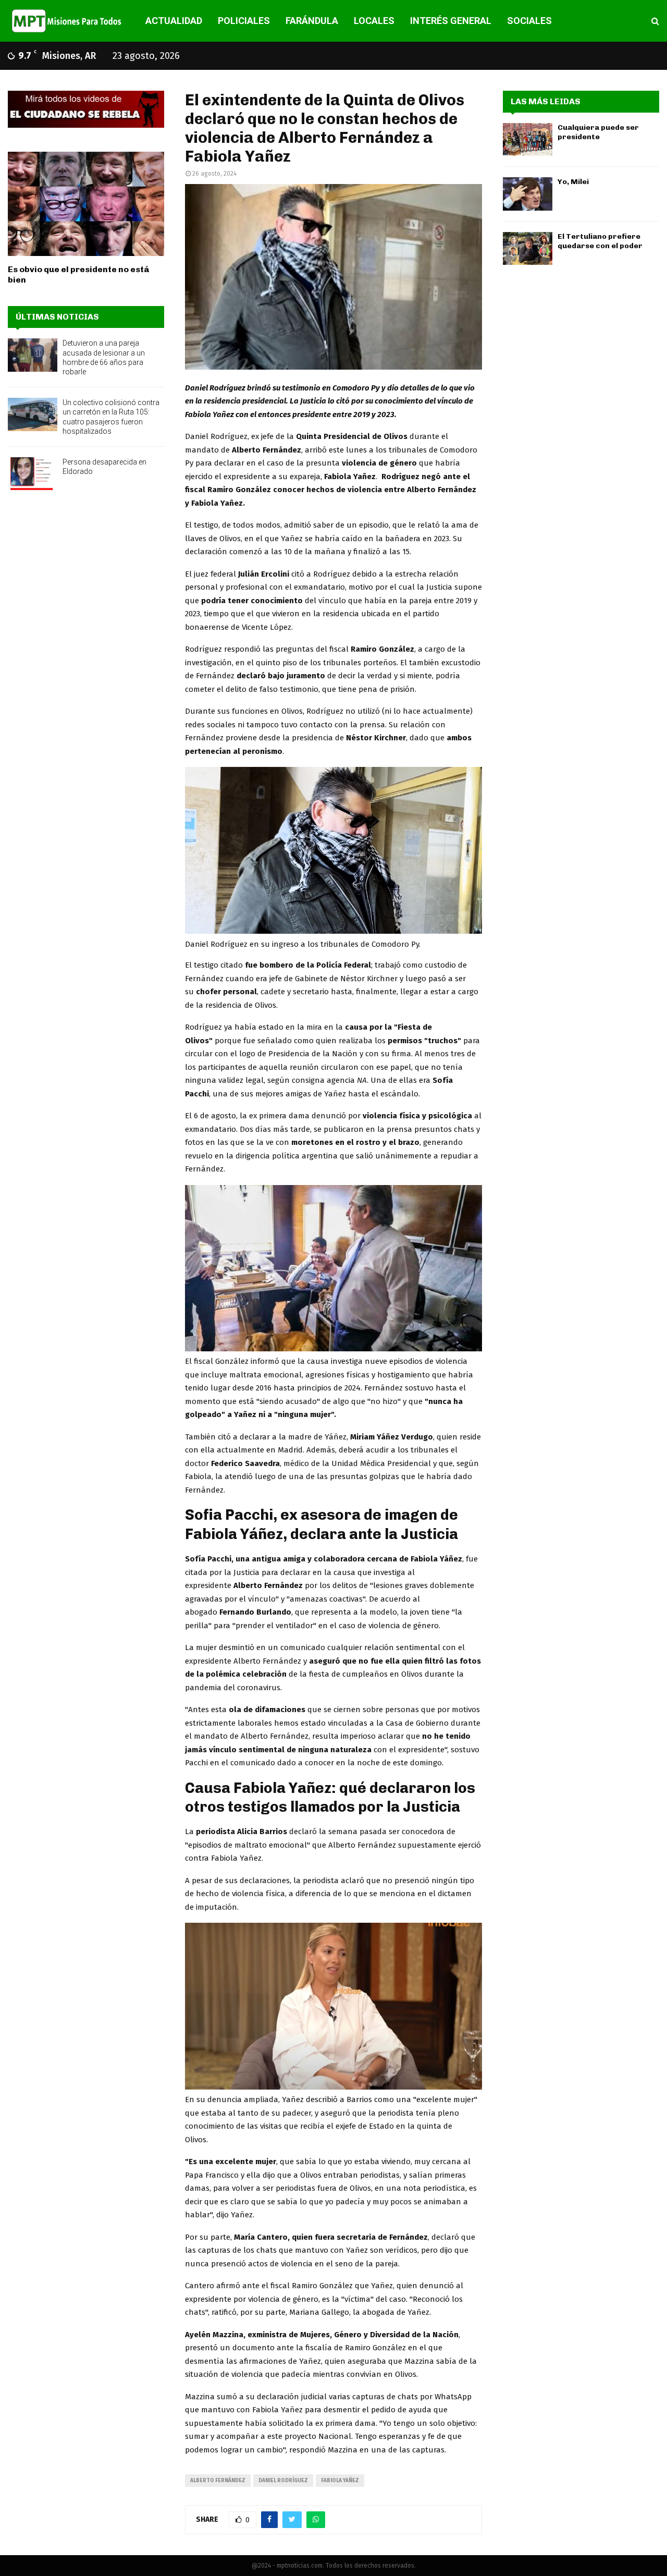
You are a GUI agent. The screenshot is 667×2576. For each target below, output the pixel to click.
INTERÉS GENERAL (451, 21)
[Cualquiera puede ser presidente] (528, 139)
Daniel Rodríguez (283, 2481)
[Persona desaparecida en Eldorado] (33, 474)
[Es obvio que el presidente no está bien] (86, 204)
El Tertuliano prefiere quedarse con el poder (600, 241)
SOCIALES (529, 21)
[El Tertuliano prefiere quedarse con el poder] (528, 248)
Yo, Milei (573, 182)
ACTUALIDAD (174, 21)
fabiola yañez (340, 2481)
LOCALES (374, 21)
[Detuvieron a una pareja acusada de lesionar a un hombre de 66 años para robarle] (33, 355)
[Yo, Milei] (528, 194)
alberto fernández (218, 2481)
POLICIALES (244, 21)
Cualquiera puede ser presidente (598, 132)
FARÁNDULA (312, 21)
